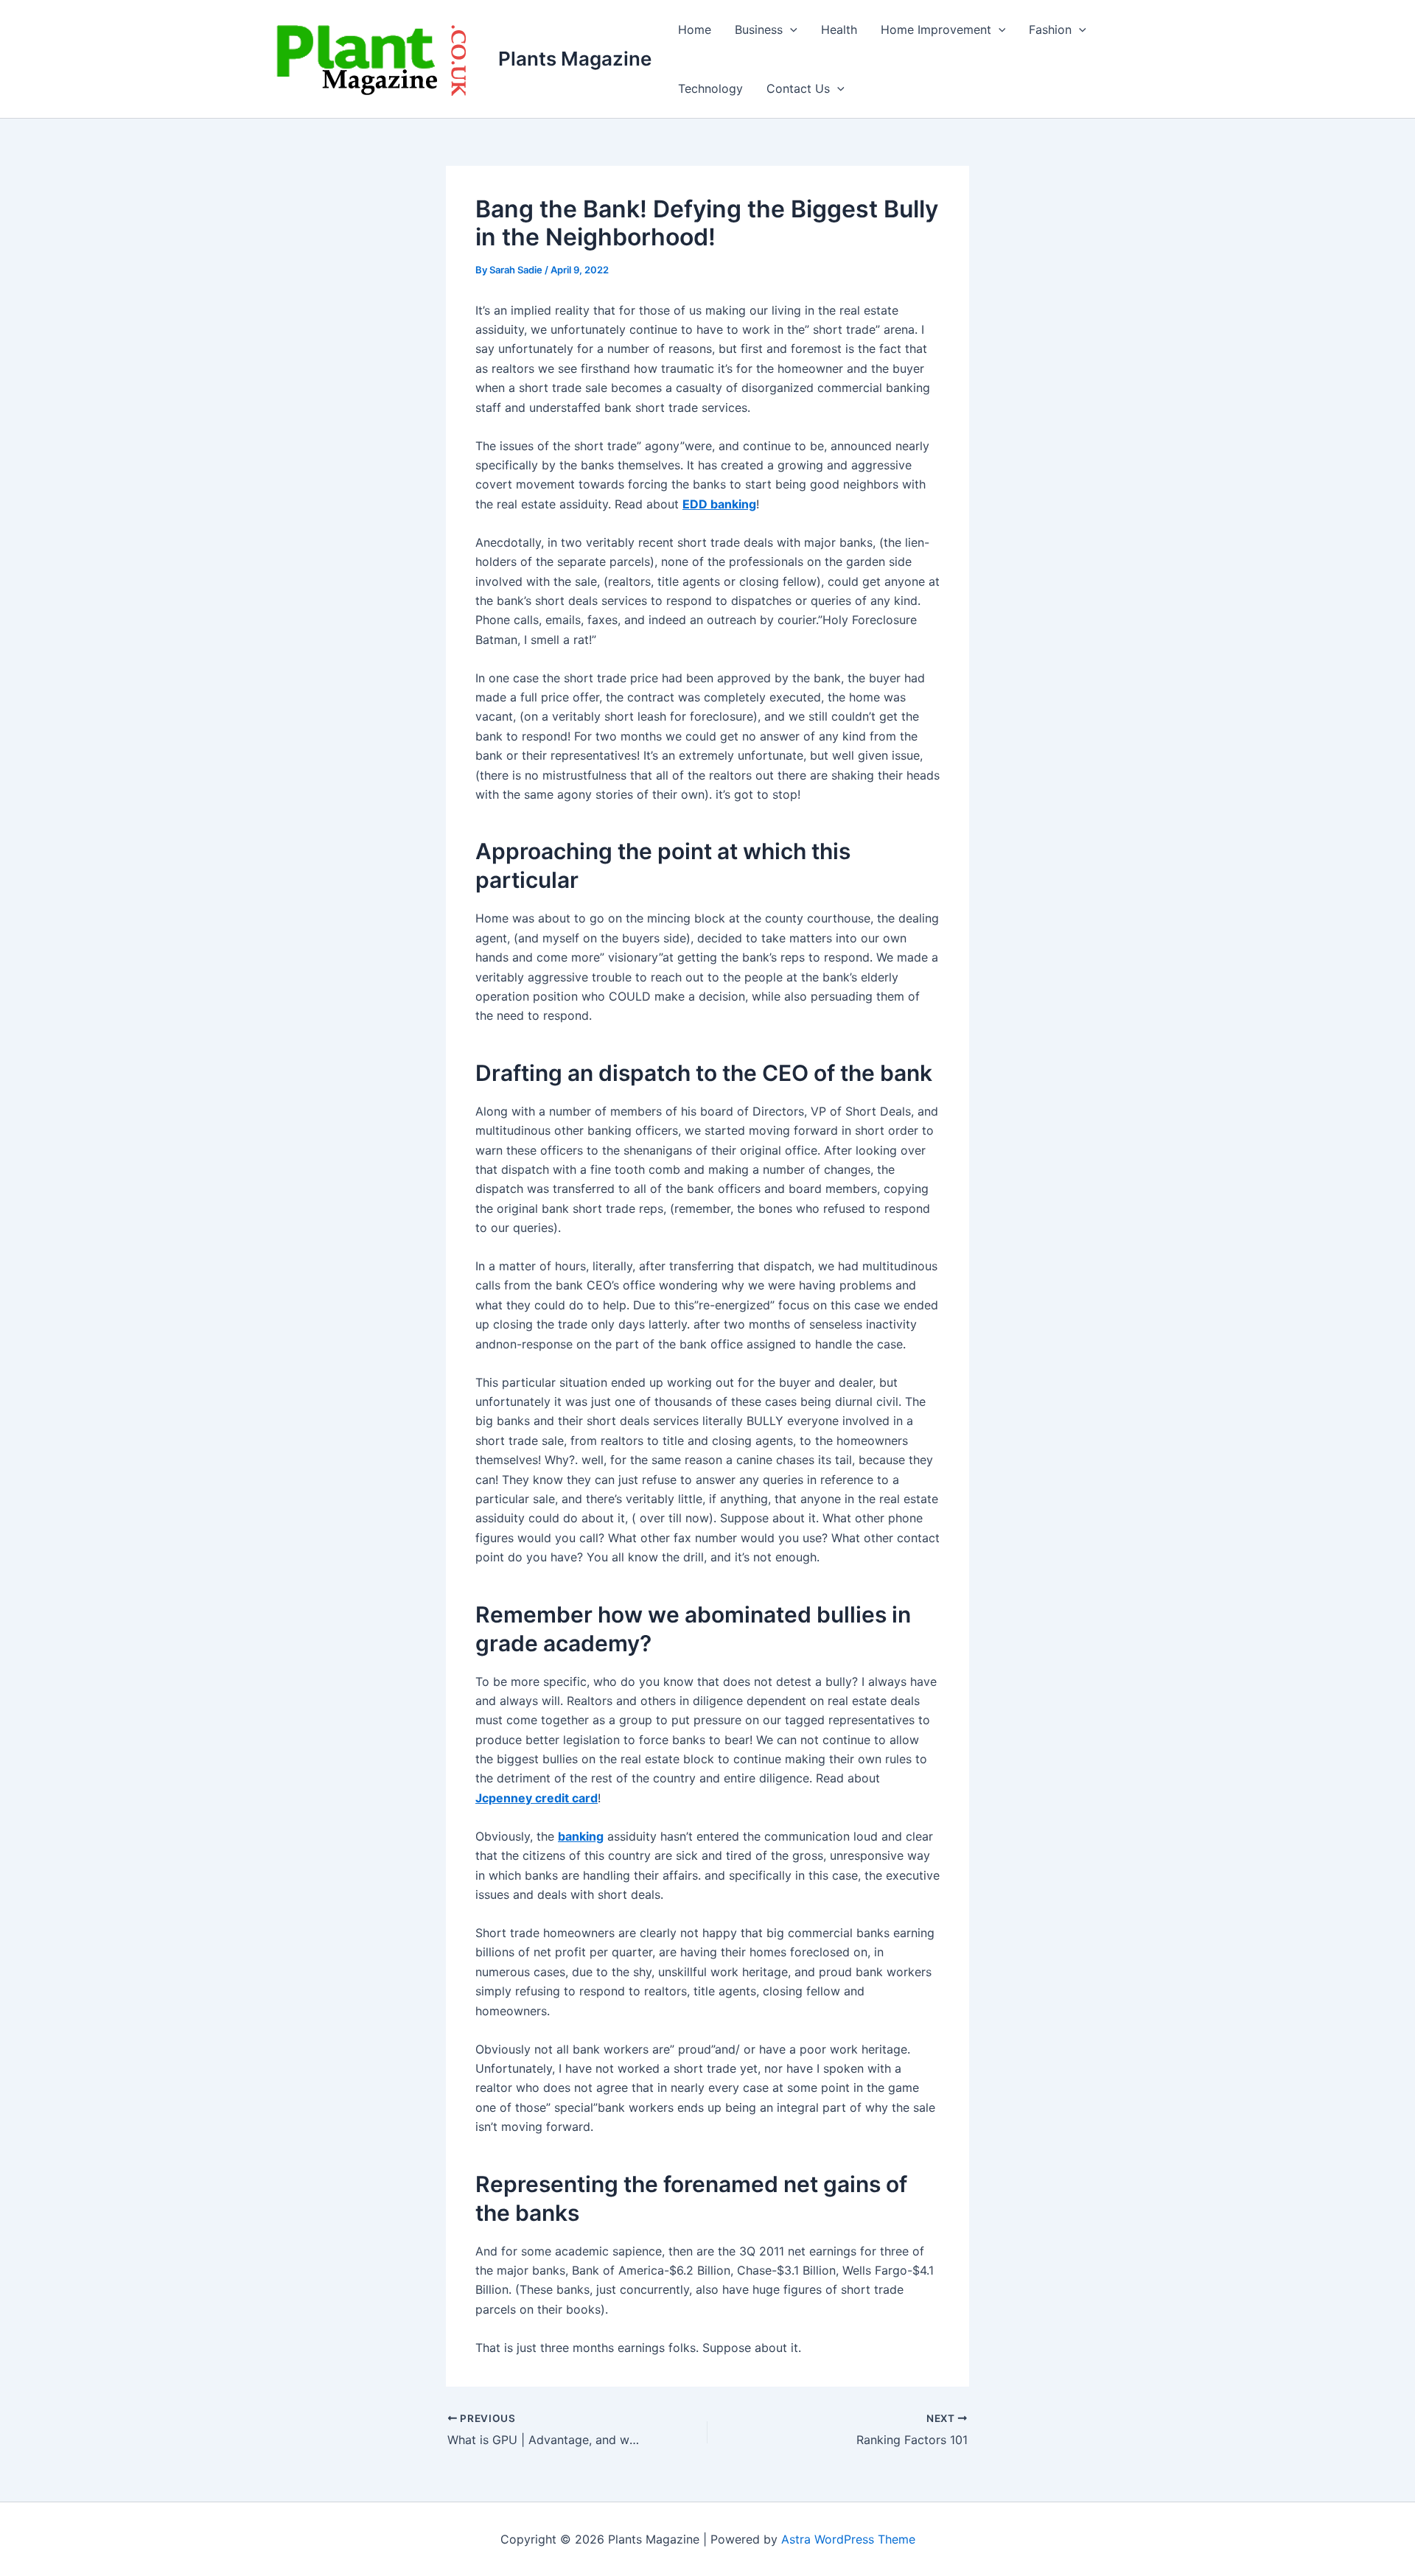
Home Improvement (936, 29)
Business (759, 29)
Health (839, 29)
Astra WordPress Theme (848, 2539)
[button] (790, 29)
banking (581, 1836)
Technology (710, 88)
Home (695, 29)
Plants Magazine (575, 59)
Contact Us (798, 88)
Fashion (1050, 29)
